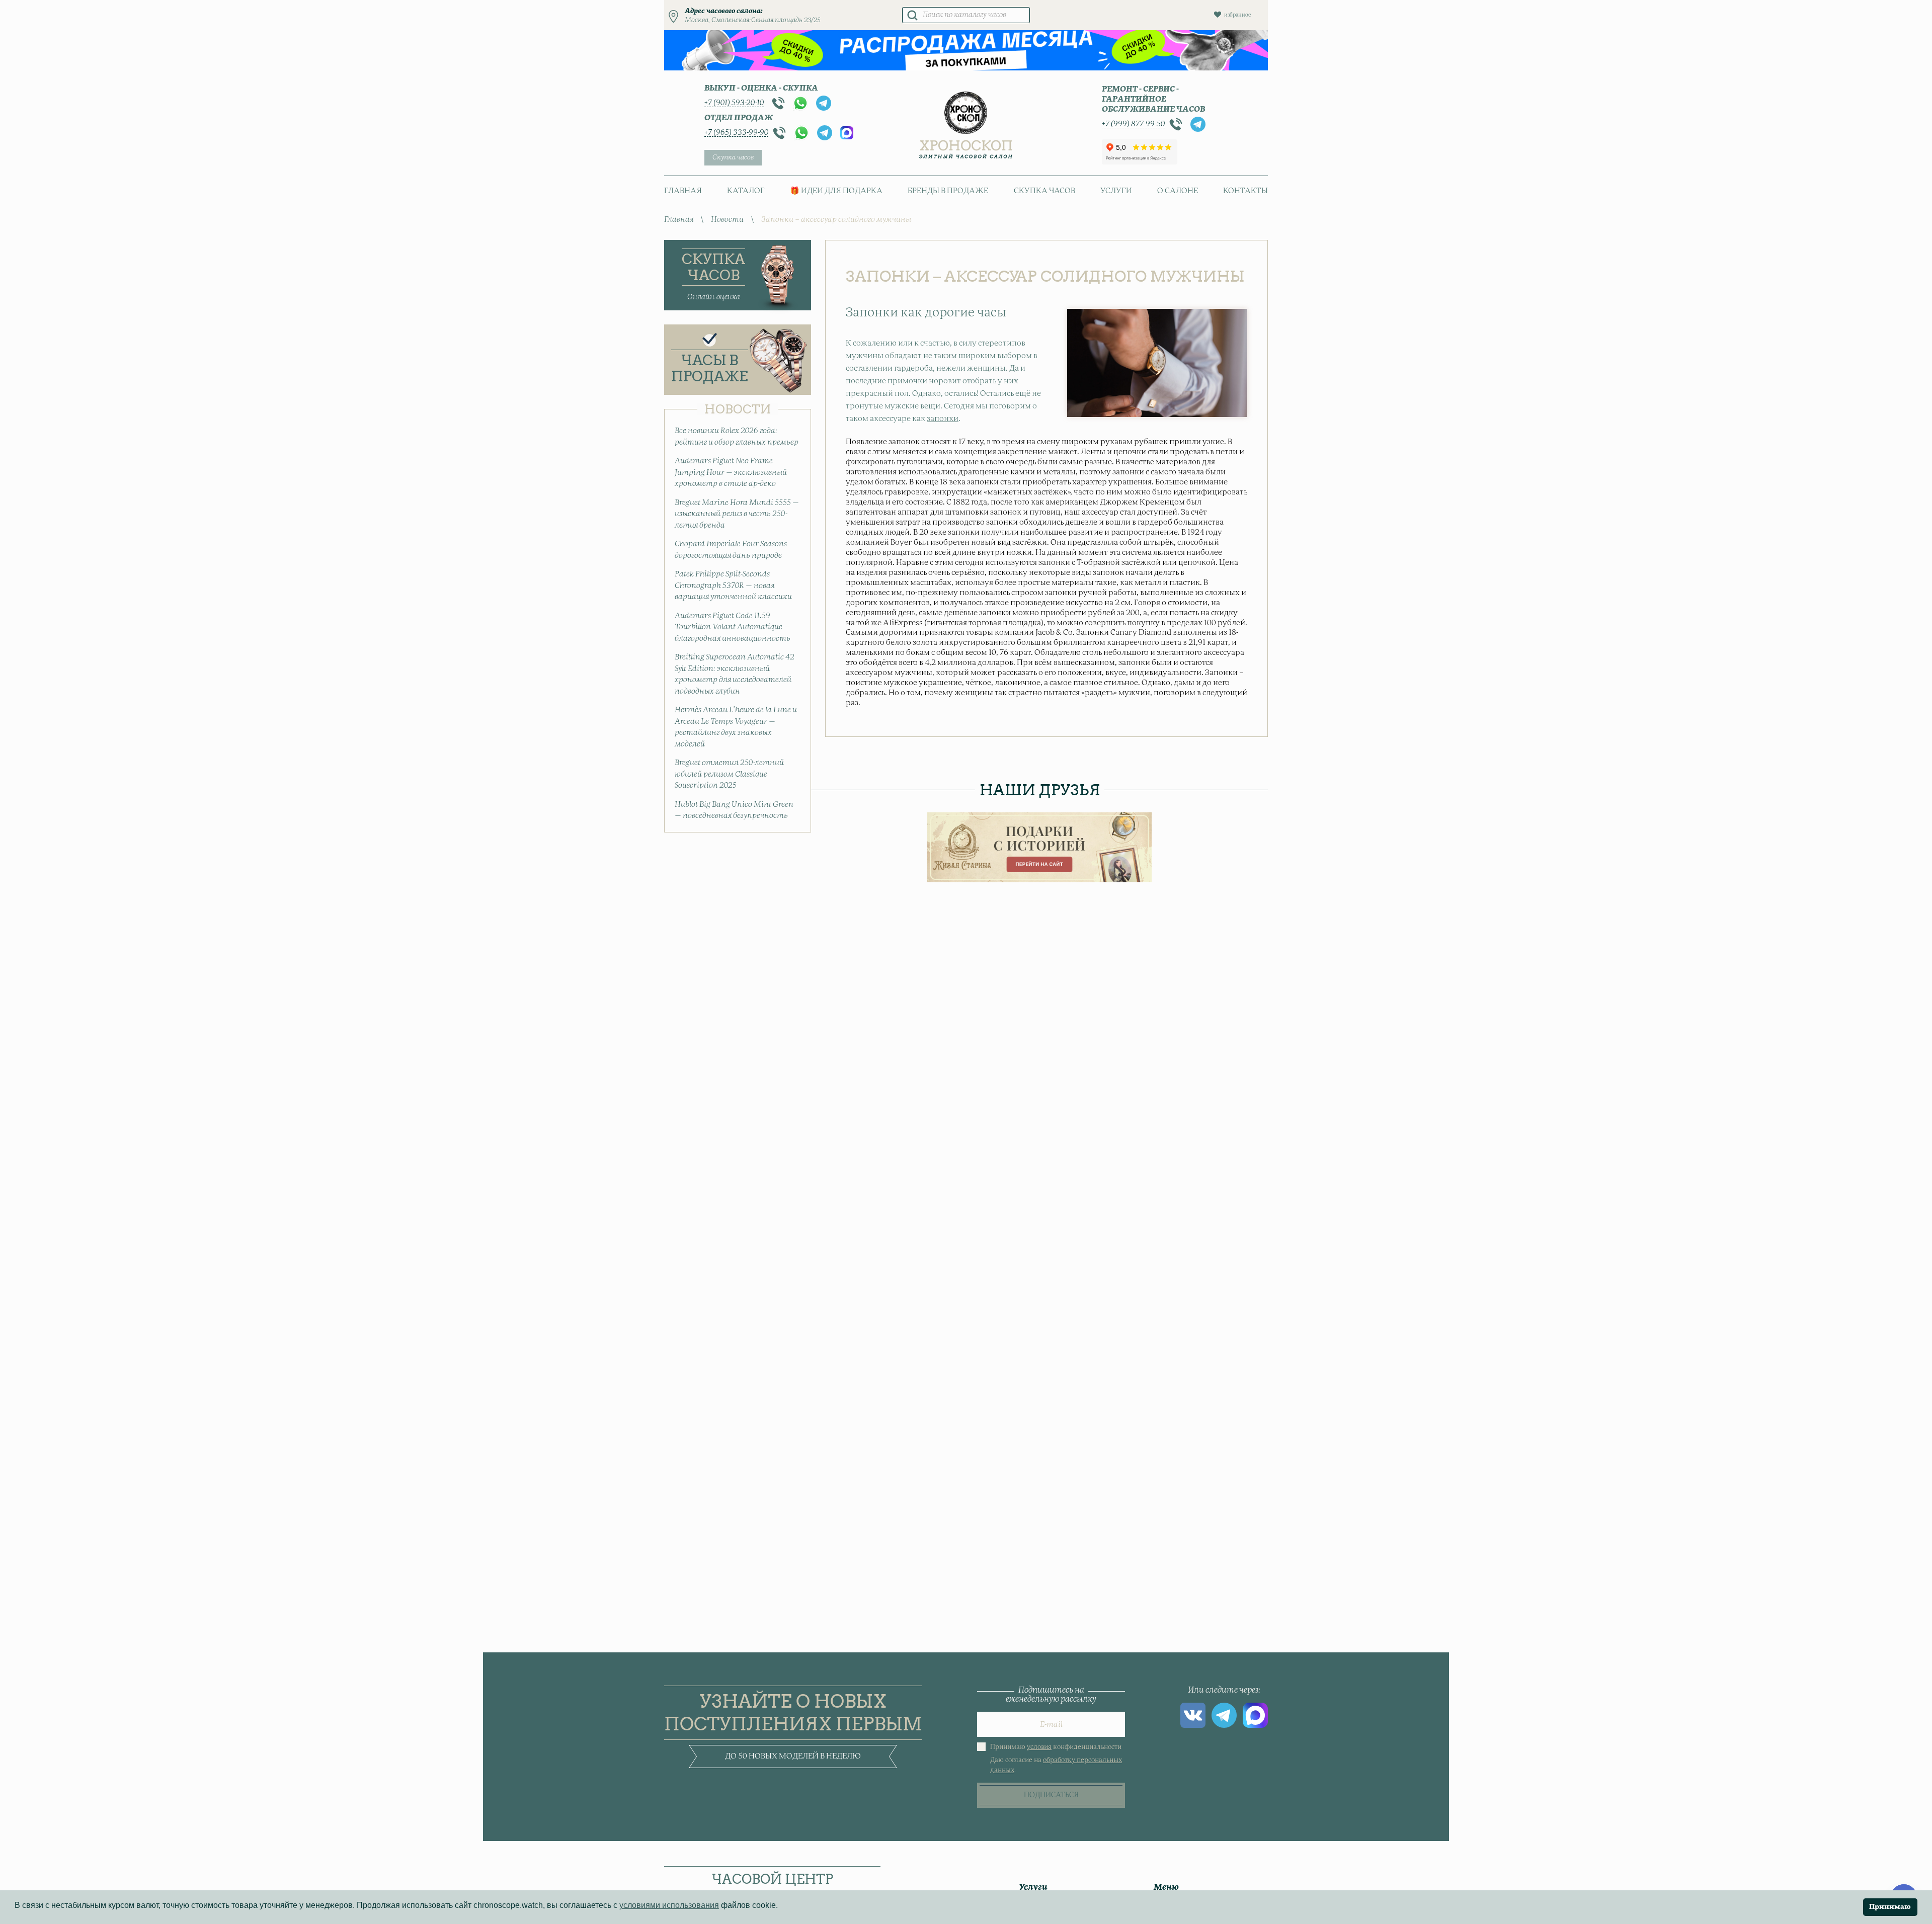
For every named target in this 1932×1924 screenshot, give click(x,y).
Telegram (824, 103)
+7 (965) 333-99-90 (736, 133)
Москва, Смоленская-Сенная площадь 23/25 (753, 20)
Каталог (746, 191)
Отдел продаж (739, 118)
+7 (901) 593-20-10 (734, 103)
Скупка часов (733, 158)
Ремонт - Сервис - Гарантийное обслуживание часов (1153, 99)
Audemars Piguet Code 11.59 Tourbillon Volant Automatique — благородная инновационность (733, 627)
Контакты (1245, 191)
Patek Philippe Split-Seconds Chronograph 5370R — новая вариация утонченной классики (733, 585)
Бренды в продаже (948, 191)
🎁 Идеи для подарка (836, 191)
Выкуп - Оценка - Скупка (761, 88)
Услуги (1116, 191)
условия (1039, 1747)
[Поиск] (912, 15)
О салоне (1178, 191)
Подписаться (1051, 1795)
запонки (943, 419)
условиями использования (669, 1905)
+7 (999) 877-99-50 (1133, 124)
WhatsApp (800, 103)
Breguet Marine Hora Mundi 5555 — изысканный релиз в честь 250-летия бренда (737, 514)
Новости (727, 220)
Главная (683, 191)
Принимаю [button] (1890, 1907)
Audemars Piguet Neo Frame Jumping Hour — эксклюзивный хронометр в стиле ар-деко (731, 472)
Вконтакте (1193, 1715)
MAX (847, 133)
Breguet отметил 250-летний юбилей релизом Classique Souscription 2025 (729, 774)
